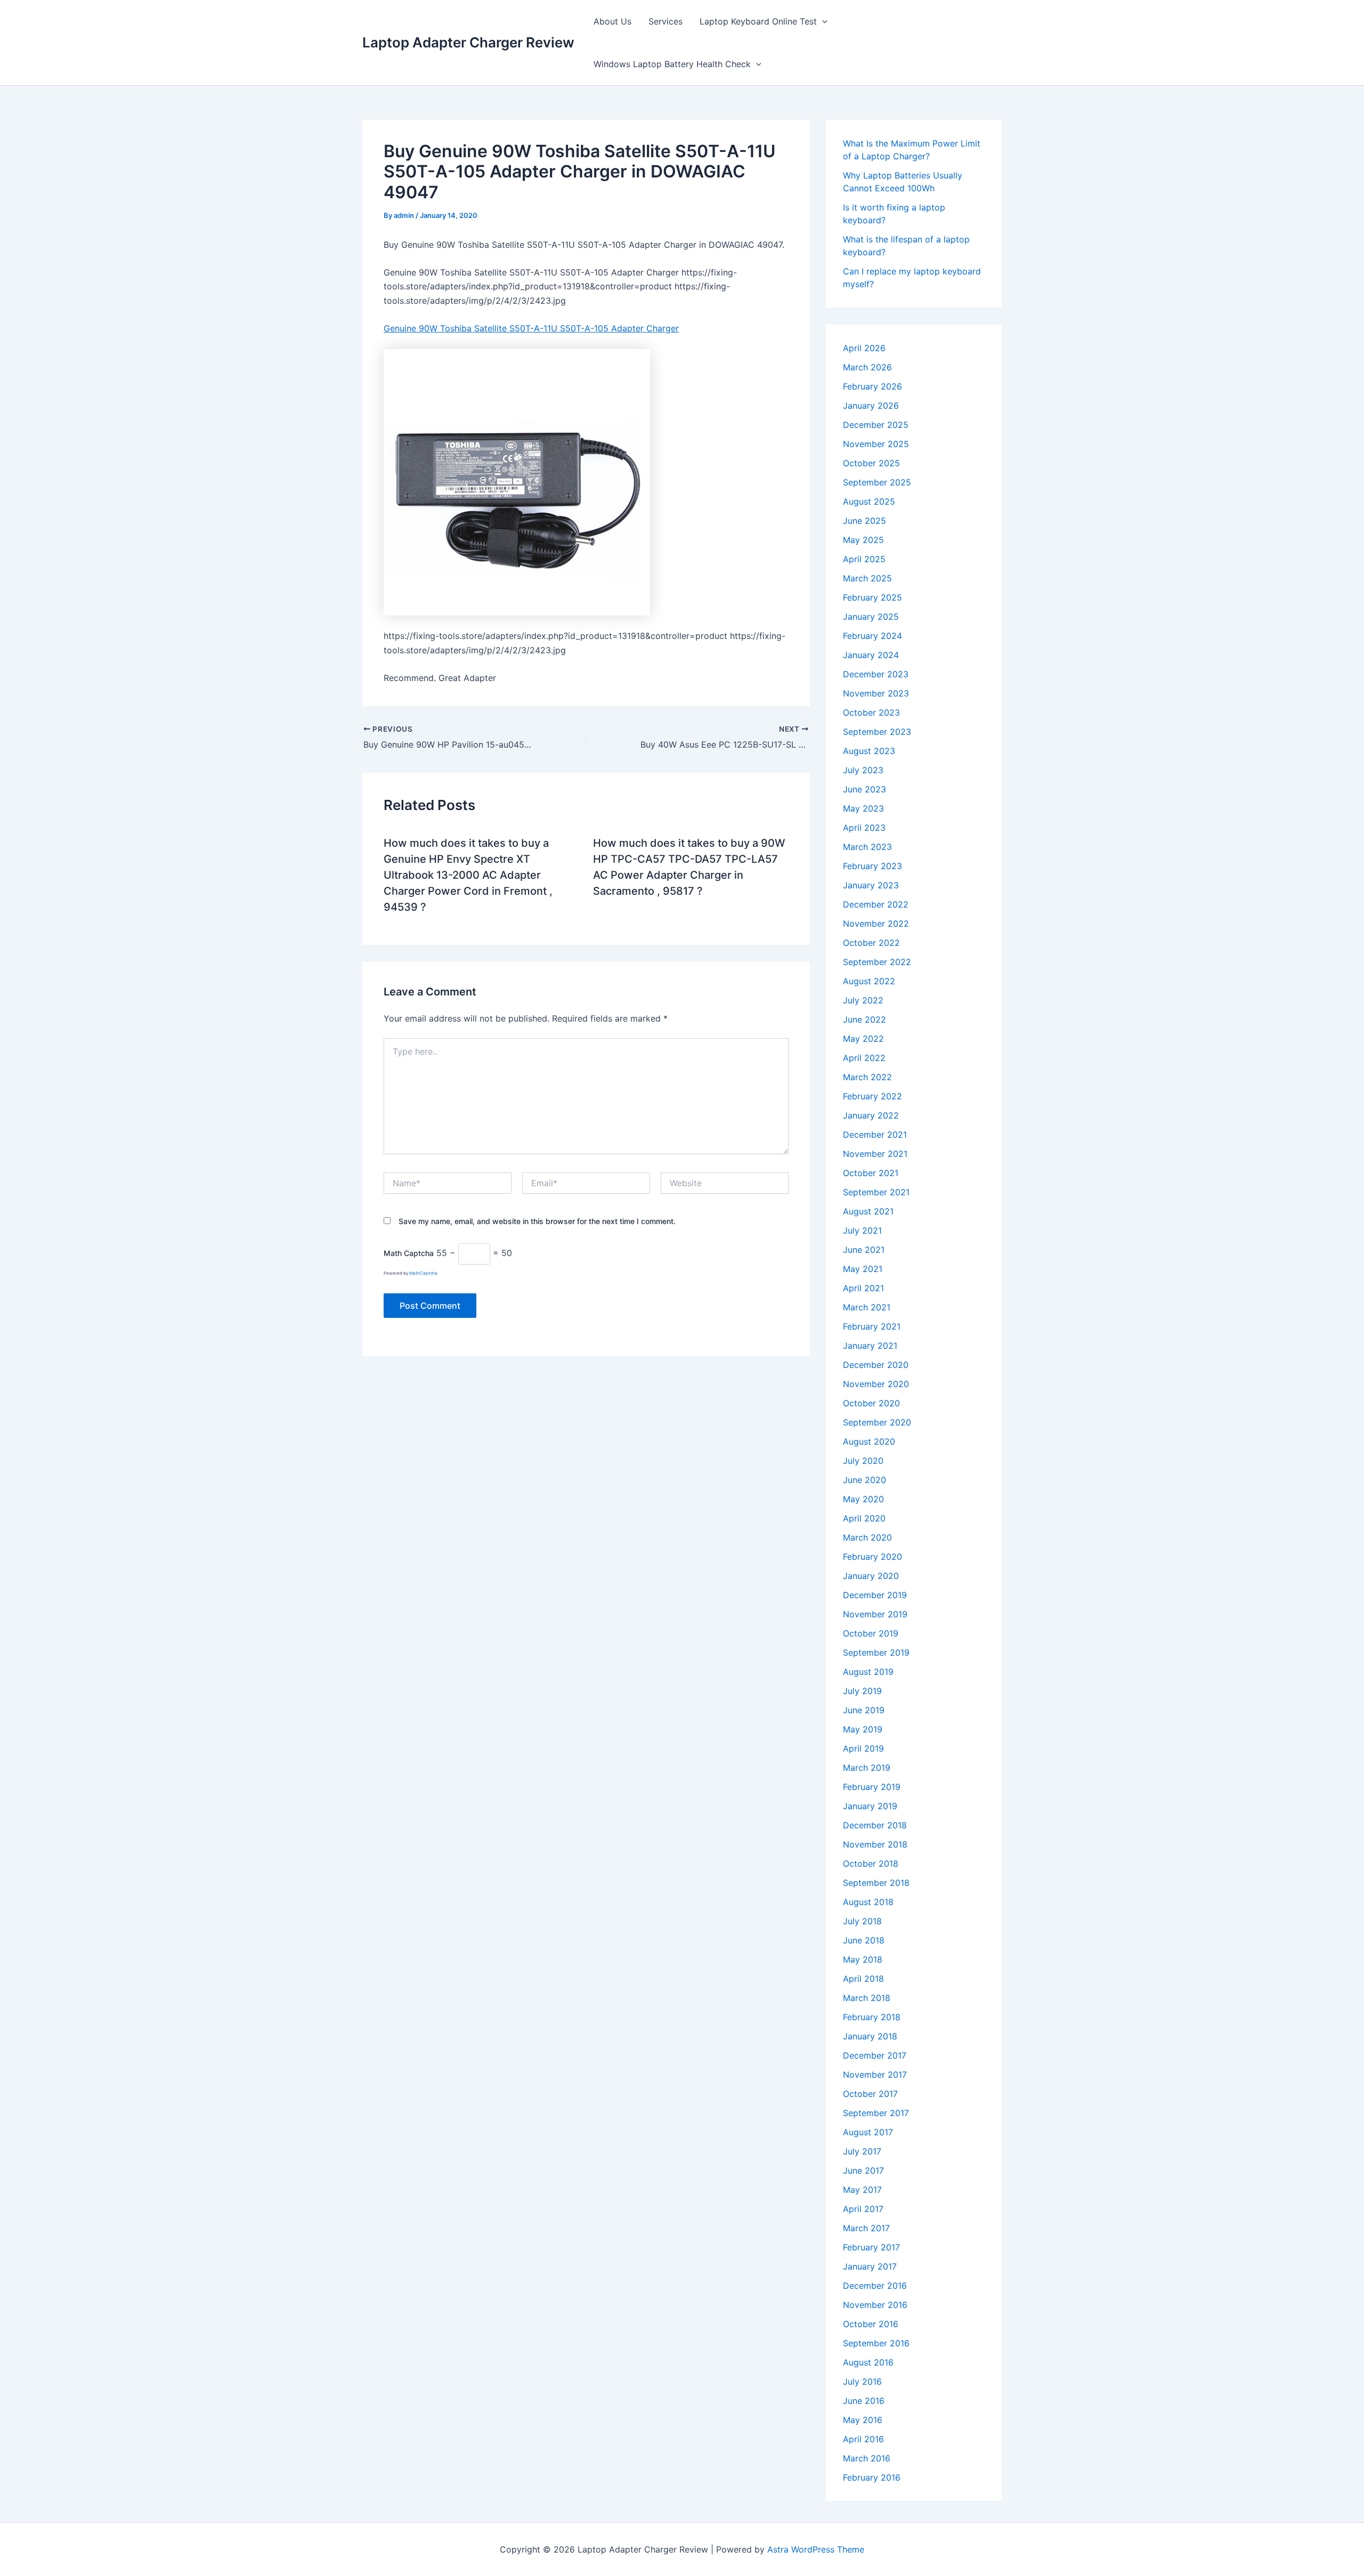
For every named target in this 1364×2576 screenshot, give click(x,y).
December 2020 (876, 1365)
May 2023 (863, 808)
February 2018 (872, 2017)
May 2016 (863, 2420)
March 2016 (867, 2458)
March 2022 (867, 1077)
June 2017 (863, 2170)
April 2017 (863, 2209)
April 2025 (864, 559)
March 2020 (867, 1537)
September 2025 (877, 482)
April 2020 (864, 1518)
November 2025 (876, 444)
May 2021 (863, 1269)
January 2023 (871, 885)
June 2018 (864, 1940)
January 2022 (871, 1115)
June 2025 (864, 521)
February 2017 (871, 2247)
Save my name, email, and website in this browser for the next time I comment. (537, 1221)
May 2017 (862, 2190)
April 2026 (864, 348)
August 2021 (868, 1211)
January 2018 (870, 2036)
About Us (612, 21)
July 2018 (862, 1921)
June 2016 (864, 2401)
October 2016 (871, 2324)
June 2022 (864, 1019)
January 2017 (870, 2266)
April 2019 (863, 1748)
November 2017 (875, 2075)
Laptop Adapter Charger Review (468, 42)
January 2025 (871, 617)
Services (665, 21)
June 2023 (864, 789)
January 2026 (871, 406)
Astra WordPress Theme (816, 2549)
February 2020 (872, 1557)
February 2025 (872, 597)
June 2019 (864, 1710)
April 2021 (863, 1288)
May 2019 (863, 1729)
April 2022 (864, 1058)
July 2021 (862, 1230)
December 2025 (876, 425)
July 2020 (863, 1461)
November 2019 (875, 1614)
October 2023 (871, 712)
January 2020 (871, 1576)
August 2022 (869, 981)
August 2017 (868, 2132)
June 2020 (864, 1480)
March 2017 (866, 2228)
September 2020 (877, 1422)
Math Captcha (409, 1253)
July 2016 (862, 2381)
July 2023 (863, 770)
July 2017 (862, 2151)
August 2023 (869, 751)
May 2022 (863, 1039)
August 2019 (868, 1672)
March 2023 (867, 847)
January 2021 (870, 1346)
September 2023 (877, 732)
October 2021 (871, 1173)
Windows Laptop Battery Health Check (672, 64)
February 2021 (872, 1326)
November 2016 (875, 2305)
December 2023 (876, 674)
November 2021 (875, 1154)
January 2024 (871, 655)
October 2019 (871, 1633)
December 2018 (875, 1825)
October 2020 (871, 1403)
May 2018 (863, 1959)
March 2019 (867, 1768)
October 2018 (871, 1864)
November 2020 (876, 1384)
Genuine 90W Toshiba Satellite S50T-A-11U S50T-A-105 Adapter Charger (531, 328)
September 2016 (876, 2343)
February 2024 (872, 636)
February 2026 (872, 386)
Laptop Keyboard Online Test (758, 21)
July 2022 (863, 1000)
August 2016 (868, 2362)
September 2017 (876, 2113)
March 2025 (867, 578)
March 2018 (867, 1998)
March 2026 (867, 367)
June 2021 (864, 1250)
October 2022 (871, 943)
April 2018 (863, 1979)
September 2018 (876, 1883)
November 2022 (876, 924)
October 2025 (871, 463)
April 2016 (863, 2439)
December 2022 (876, 904)
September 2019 (876, 1652)
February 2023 (872, 866)
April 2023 (864, 828)
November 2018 (875, 1844)
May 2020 (863, 1499)
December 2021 (875, 1135)
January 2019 (870, 1806)
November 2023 (876, 693)
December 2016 (875, 2286)
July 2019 (862, 1691)
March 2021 (867, 1307)
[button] (822, 21)
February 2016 (872, 2477)
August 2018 (868, 1902)
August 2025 (869, 501)
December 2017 (875, 2055)
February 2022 (872, 1096)
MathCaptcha (423, 1273)
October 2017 (870, 2094)
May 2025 (863, 540)
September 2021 (876, 1192)
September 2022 (877, 962)
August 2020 (869, 1441)
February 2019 (872, 1787)
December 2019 (875, 1595)
